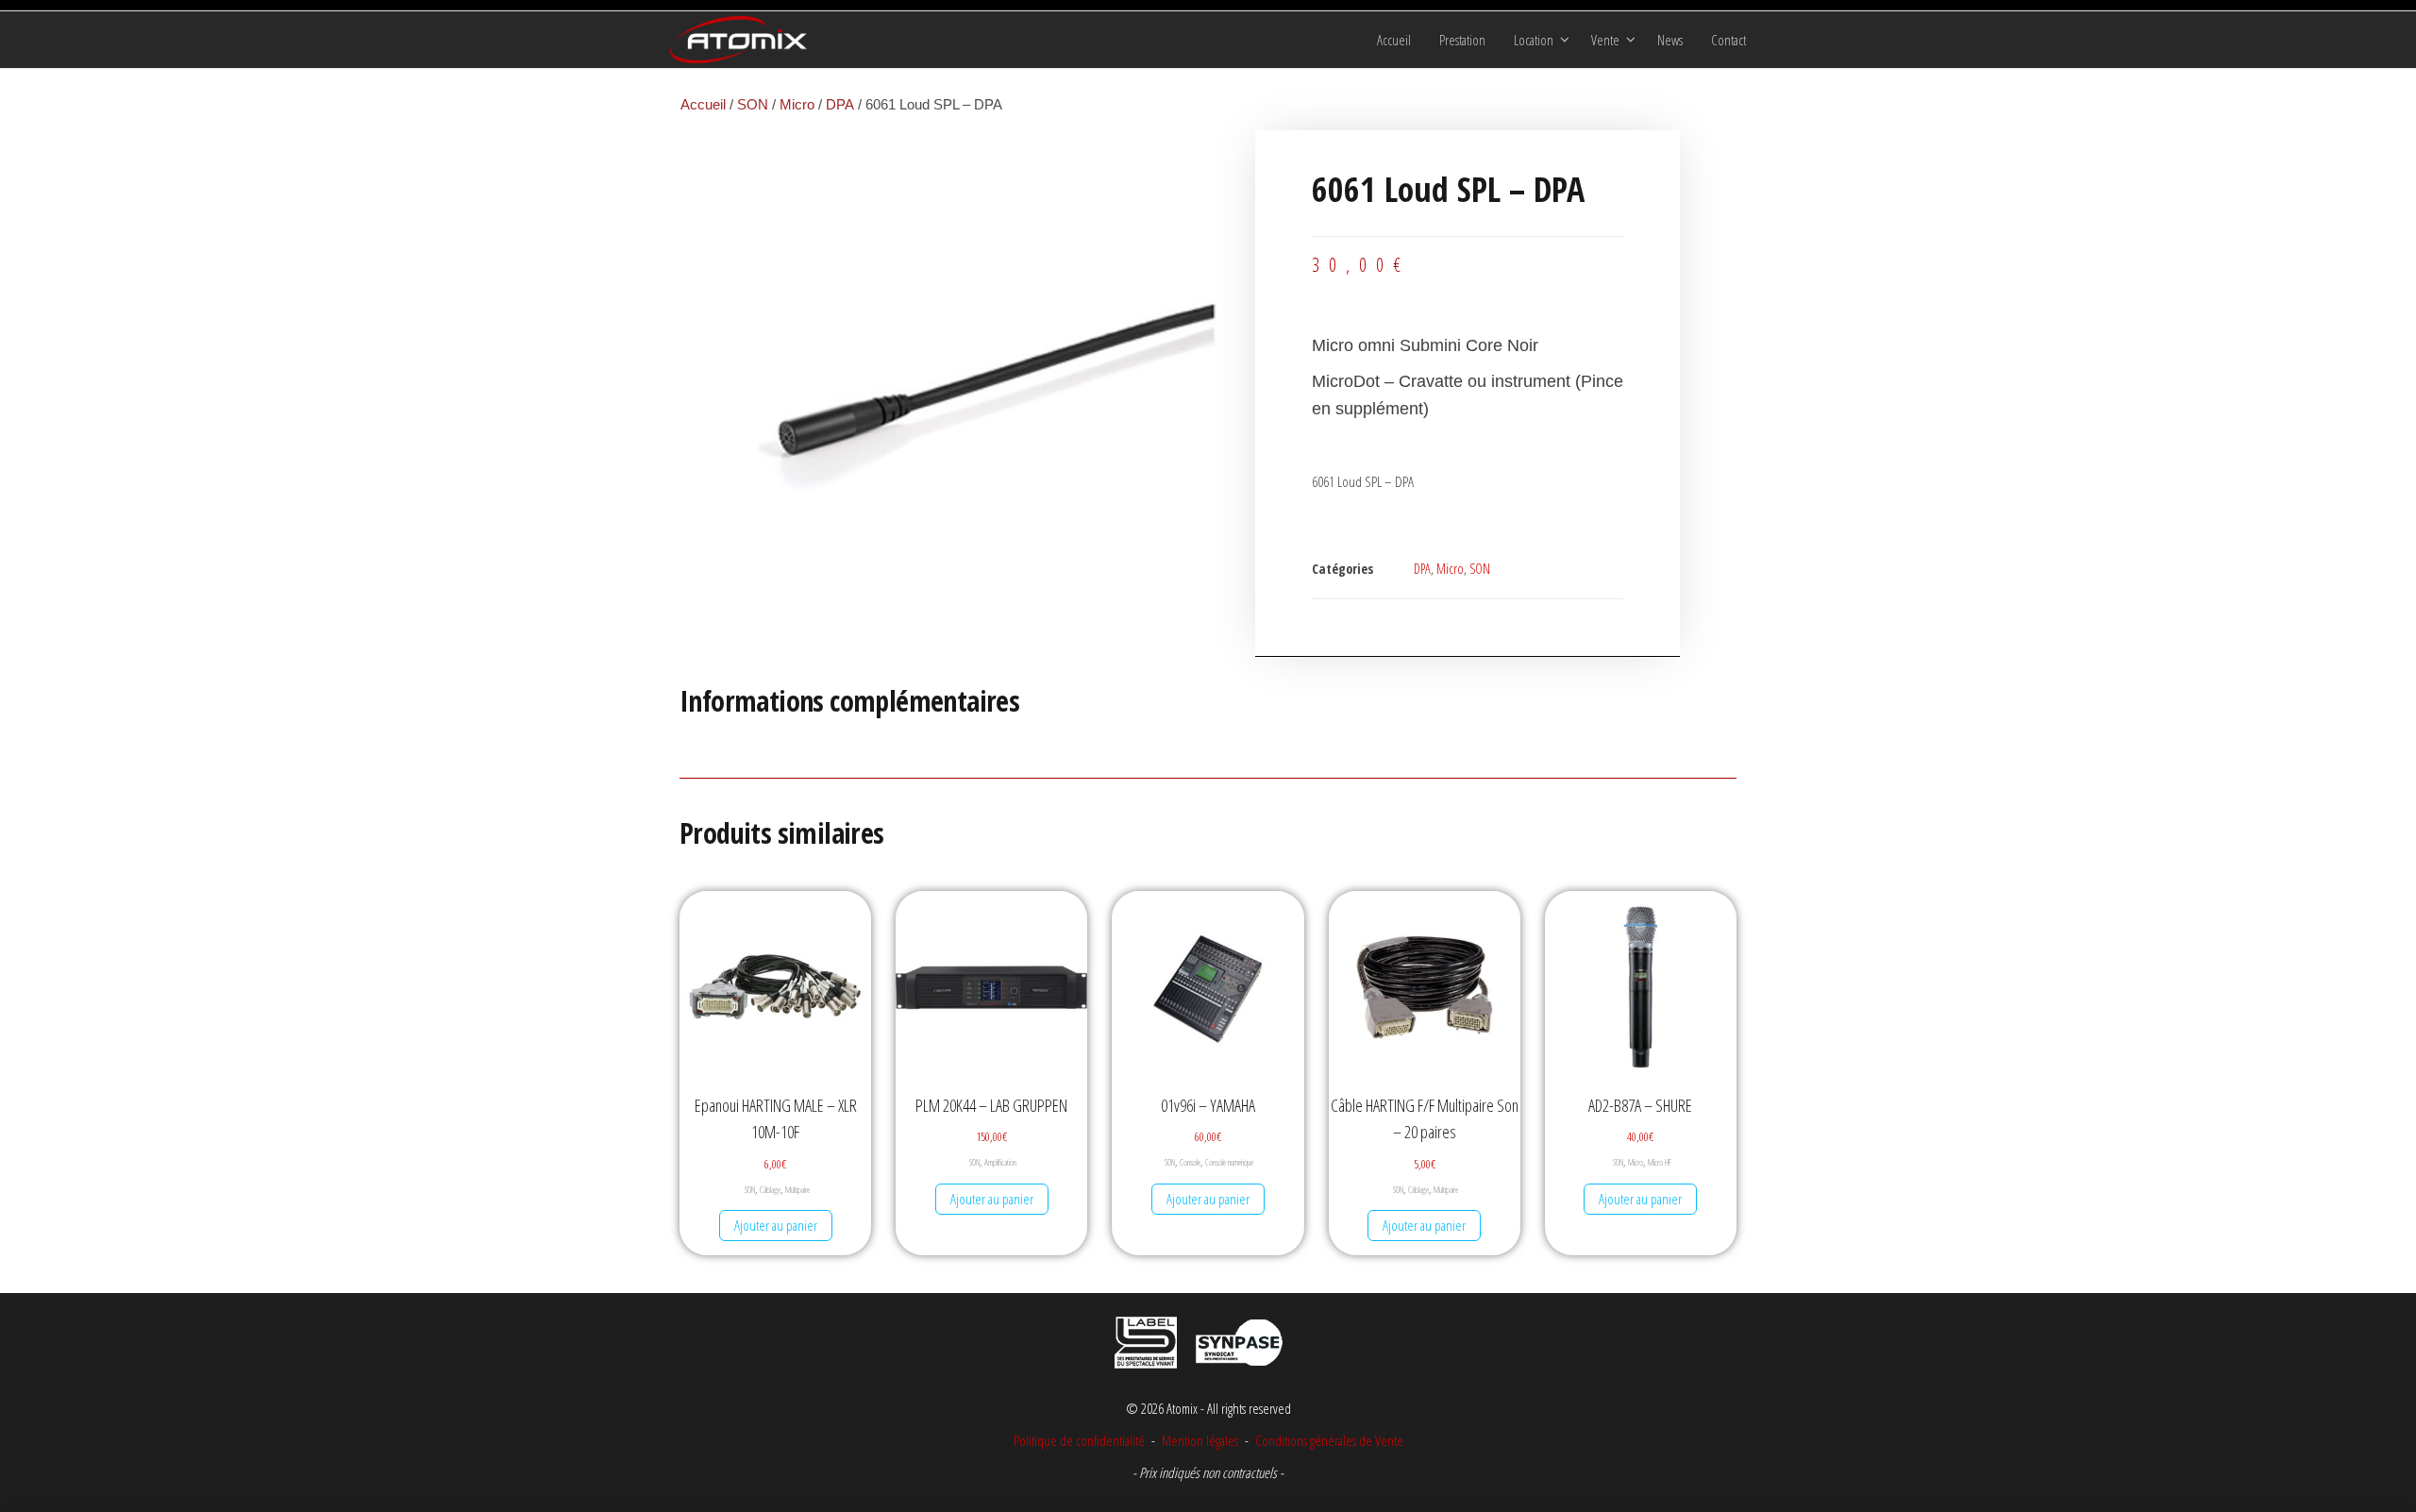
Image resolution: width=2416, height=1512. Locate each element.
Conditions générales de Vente (1328, 1440)
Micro (797, 104)
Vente (1605, 40)
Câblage (770, 1190)
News (1670, 40)
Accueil (1394, 40)
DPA (840, 104)
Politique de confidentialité (1079, 1440)
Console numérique (1229, 1162)
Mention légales (1200, 1440)
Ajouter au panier (776, 1225)
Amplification (1000, 1162)
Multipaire (797, 1190)
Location (1534, 40)
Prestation (1462, 40)
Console (1190, 1162)
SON (753, 104)
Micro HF (1660, 1162)
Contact (1728, 40)
